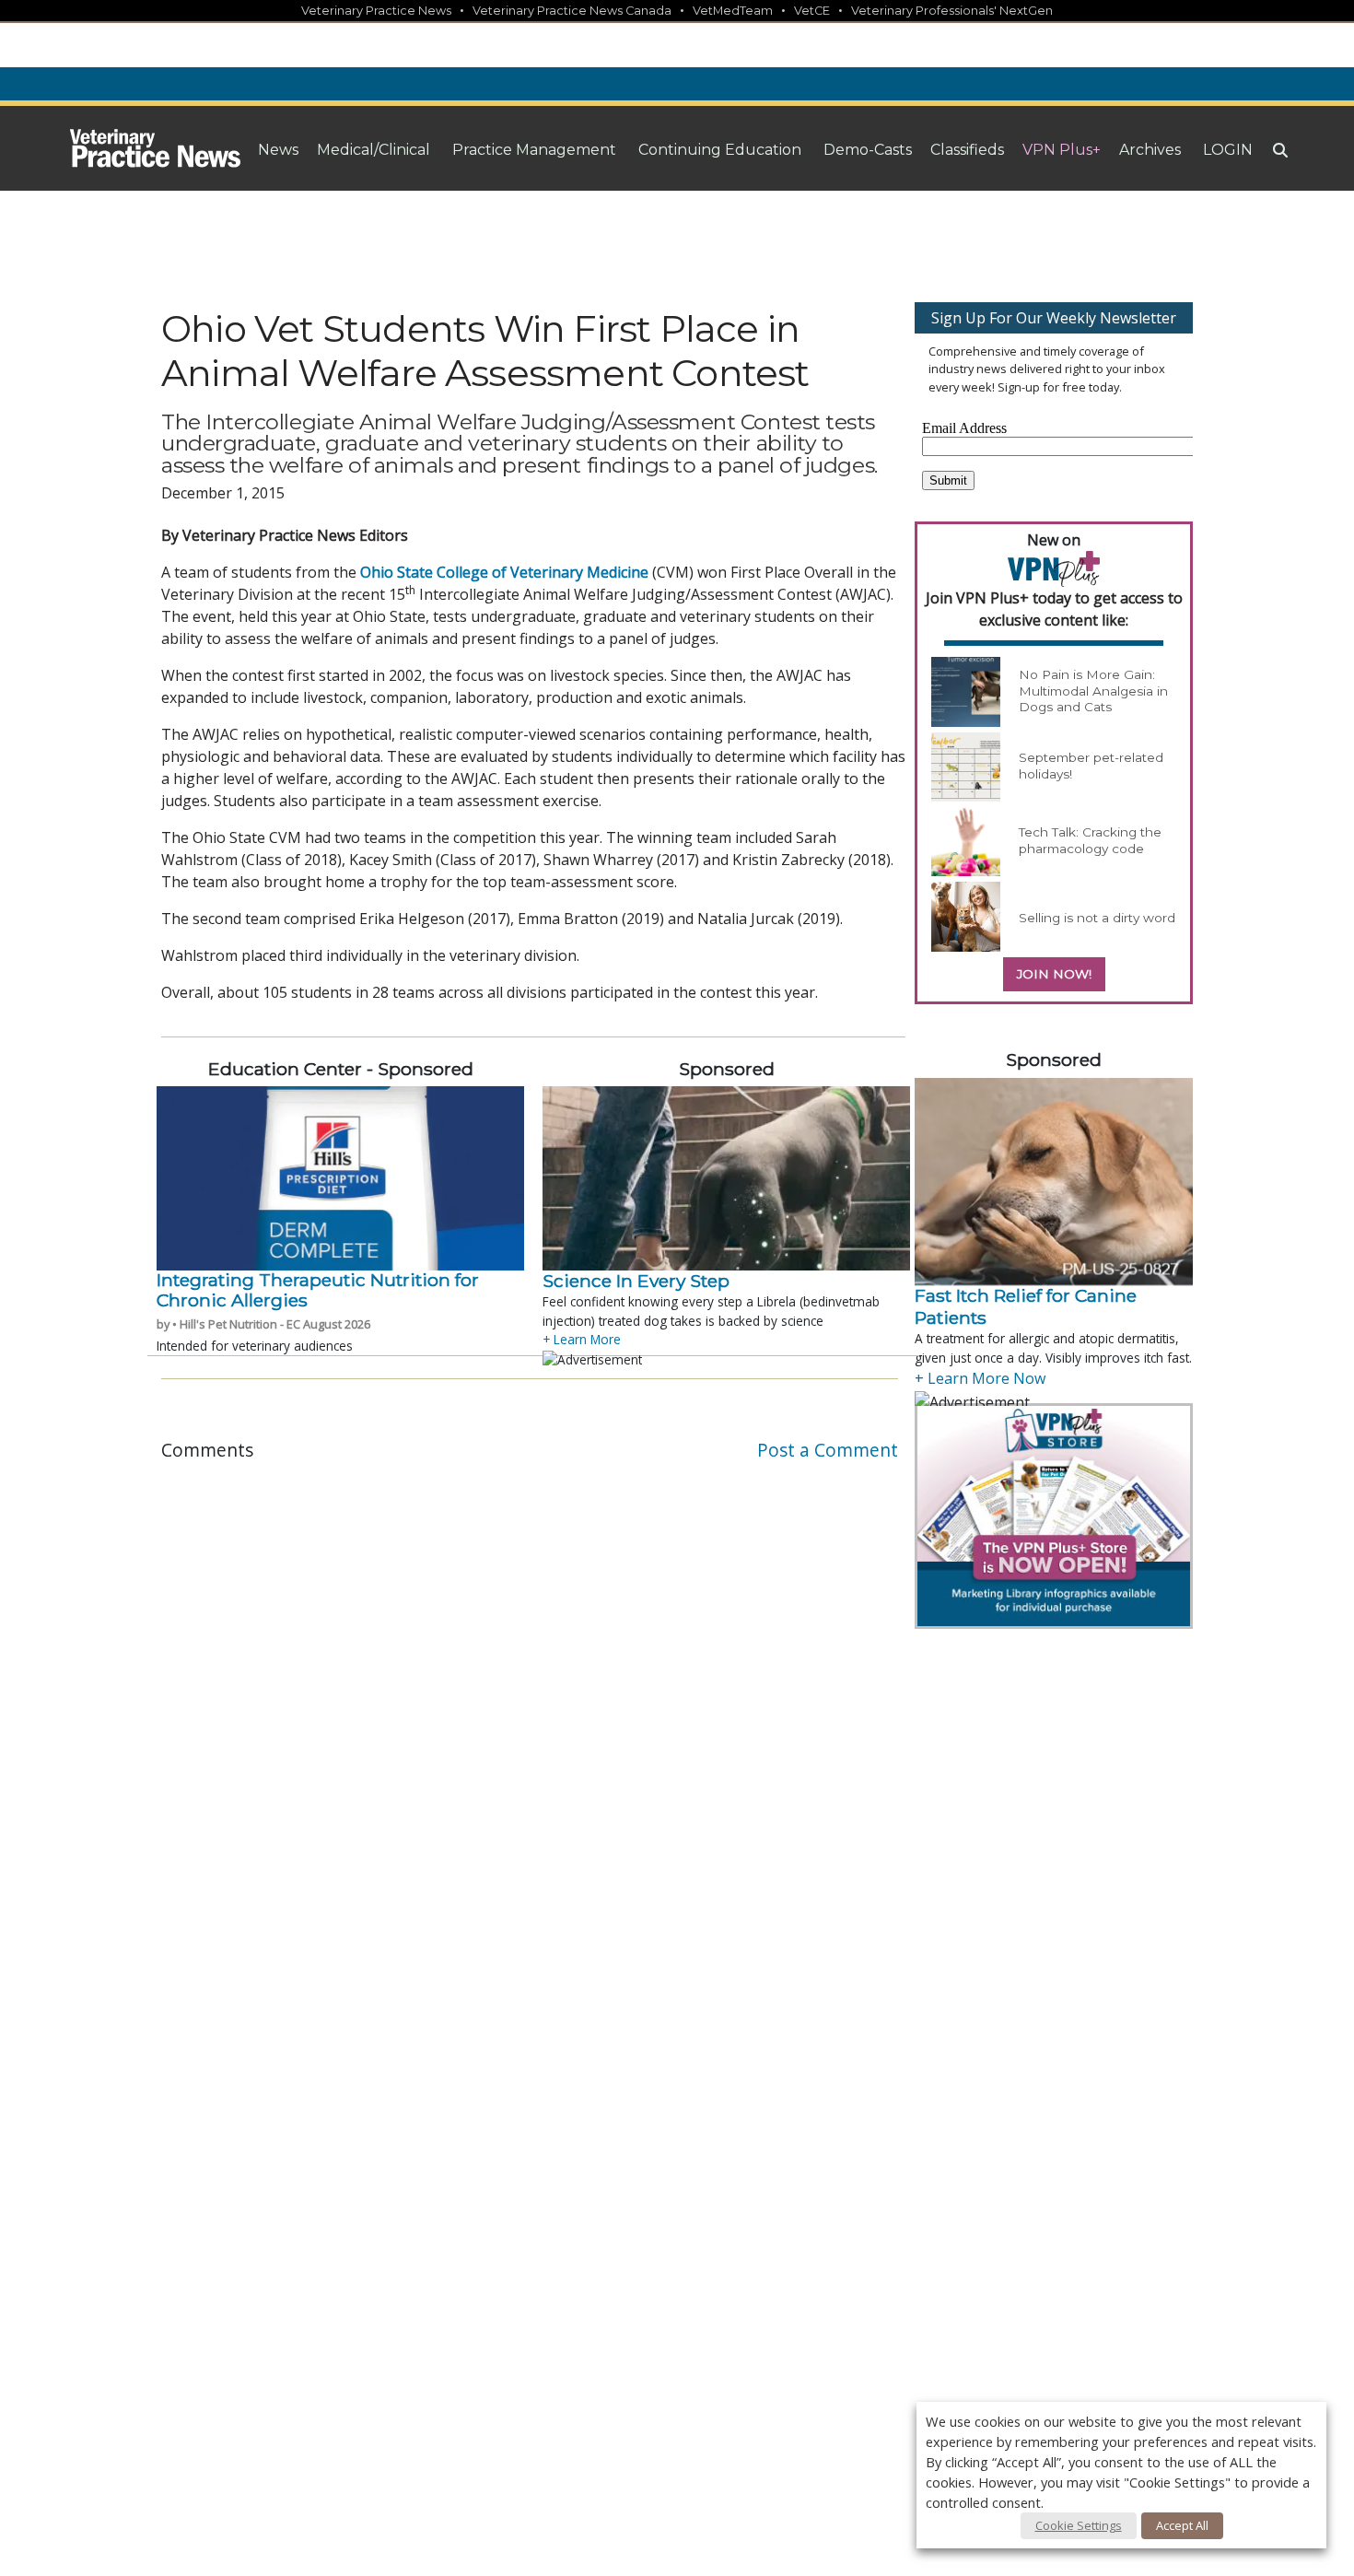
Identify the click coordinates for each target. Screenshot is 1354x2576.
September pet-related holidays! (1091, 766)
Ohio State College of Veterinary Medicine (504, 572)
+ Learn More (582, 1339)
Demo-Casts (868, 150)
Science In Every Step (636, 1281)
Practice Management (534, 150)
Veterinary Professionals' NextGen (952, 11)
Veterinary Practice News (376, 11)
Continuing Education (720, 150)
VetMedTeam (733, 11)
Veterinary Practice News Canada (572, 11)
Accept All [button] (1182, 2525)
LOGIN (1228, 150)
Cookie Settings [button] (1079, 2525)
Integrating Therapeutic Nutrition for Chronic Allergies (318, 1290)
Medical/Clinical (374, 150)
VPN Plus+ (1062, 150)
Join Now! (1054, 974)
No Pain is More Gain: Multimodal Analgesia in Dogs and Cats (1093, 691)
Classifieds (967, 150)
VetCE (812, 11)
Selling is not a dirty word (1097, 918)
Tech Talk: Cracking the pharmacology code (1090, 840)
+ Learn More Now (980, 1378)
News (278, 150)
